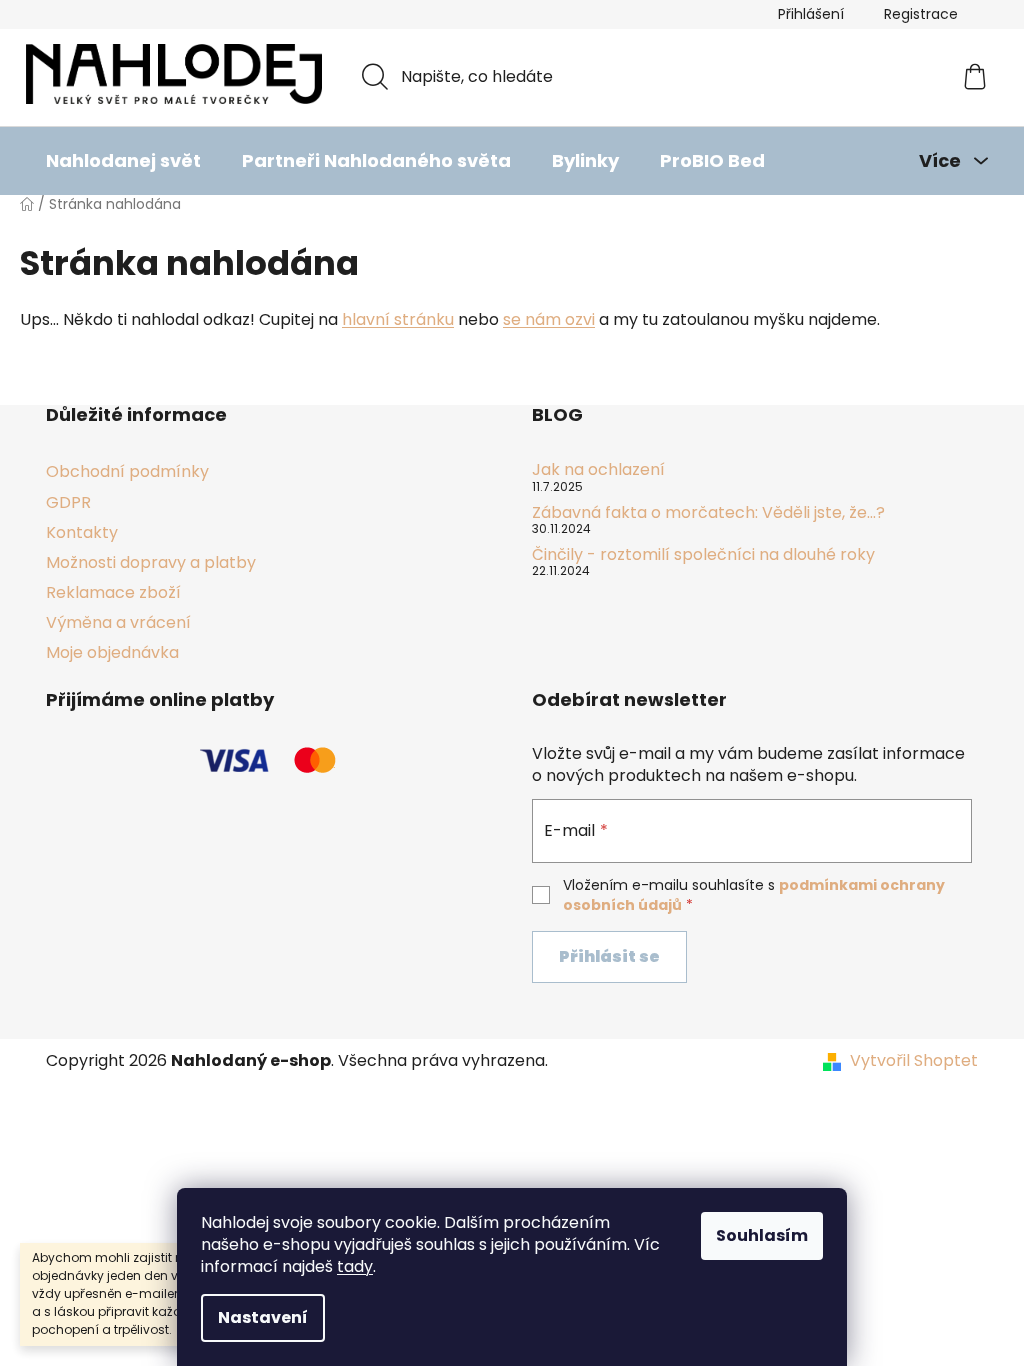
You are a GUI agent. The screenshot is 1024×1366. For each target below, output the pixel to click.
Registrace (921, 14)
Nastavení (263, 1317)
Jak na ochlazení (598, 470)
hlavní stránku (398, 319)
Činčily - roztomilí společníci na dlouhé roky (703, 555)
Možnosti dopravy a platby (151, 562)
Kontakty (82, 532)
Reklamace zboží (113, 592)
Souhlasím (762, 1235)
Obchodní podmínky (127, 471)
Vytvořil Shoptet (914, 1061)
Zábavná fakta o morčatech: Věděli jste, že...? (708, 513)
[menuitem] (123, 161)
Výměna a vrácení (118, 622)
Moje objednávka (112, 652)
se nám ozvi (549, 319)
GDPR (68, 502)
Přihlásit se (609, 956)
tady (355, 1266)
